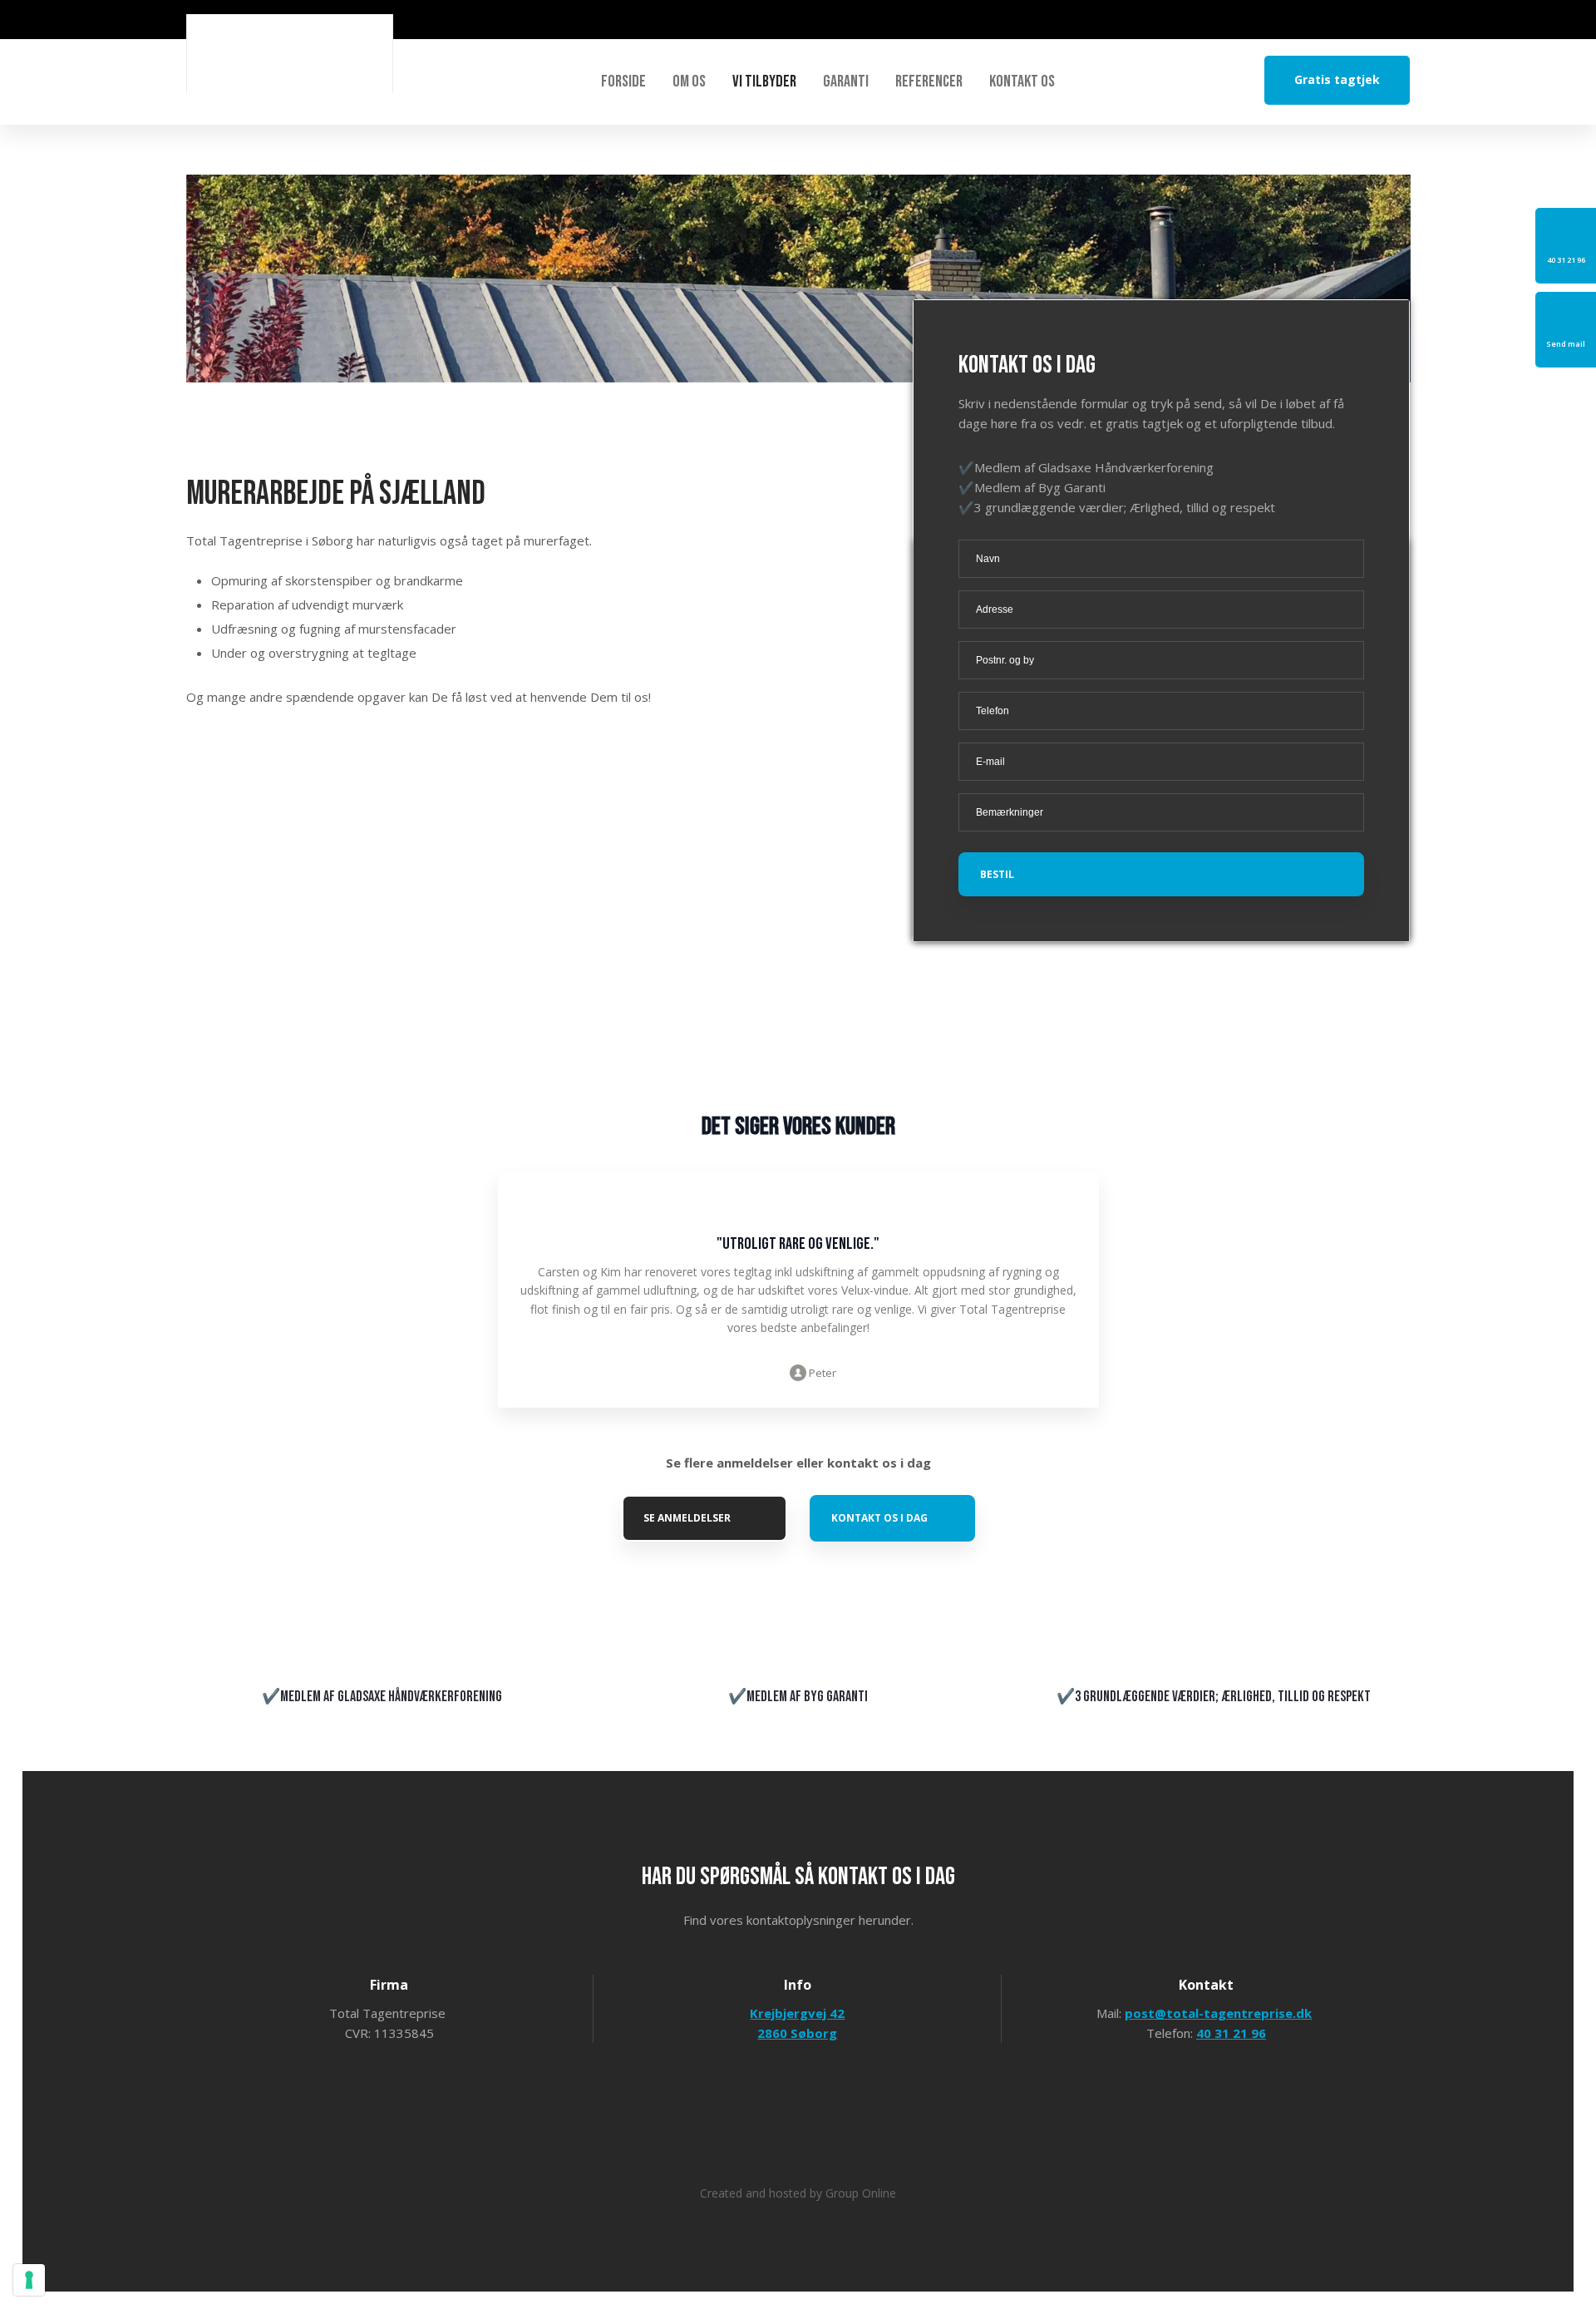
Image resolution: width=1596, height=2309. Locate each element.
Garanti (846, 81)
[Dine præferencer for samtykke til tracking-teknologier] (29, 2280)
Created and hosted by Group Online (798, 2193)
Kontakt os (1022, 81)
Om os (689, 81)
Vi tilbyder (764, 81)
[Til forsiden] (290, 54)
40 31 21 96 (1231, 2033)
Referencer (929, 81)
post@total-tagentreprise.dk (1218, 2013)
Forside (623, 81)
